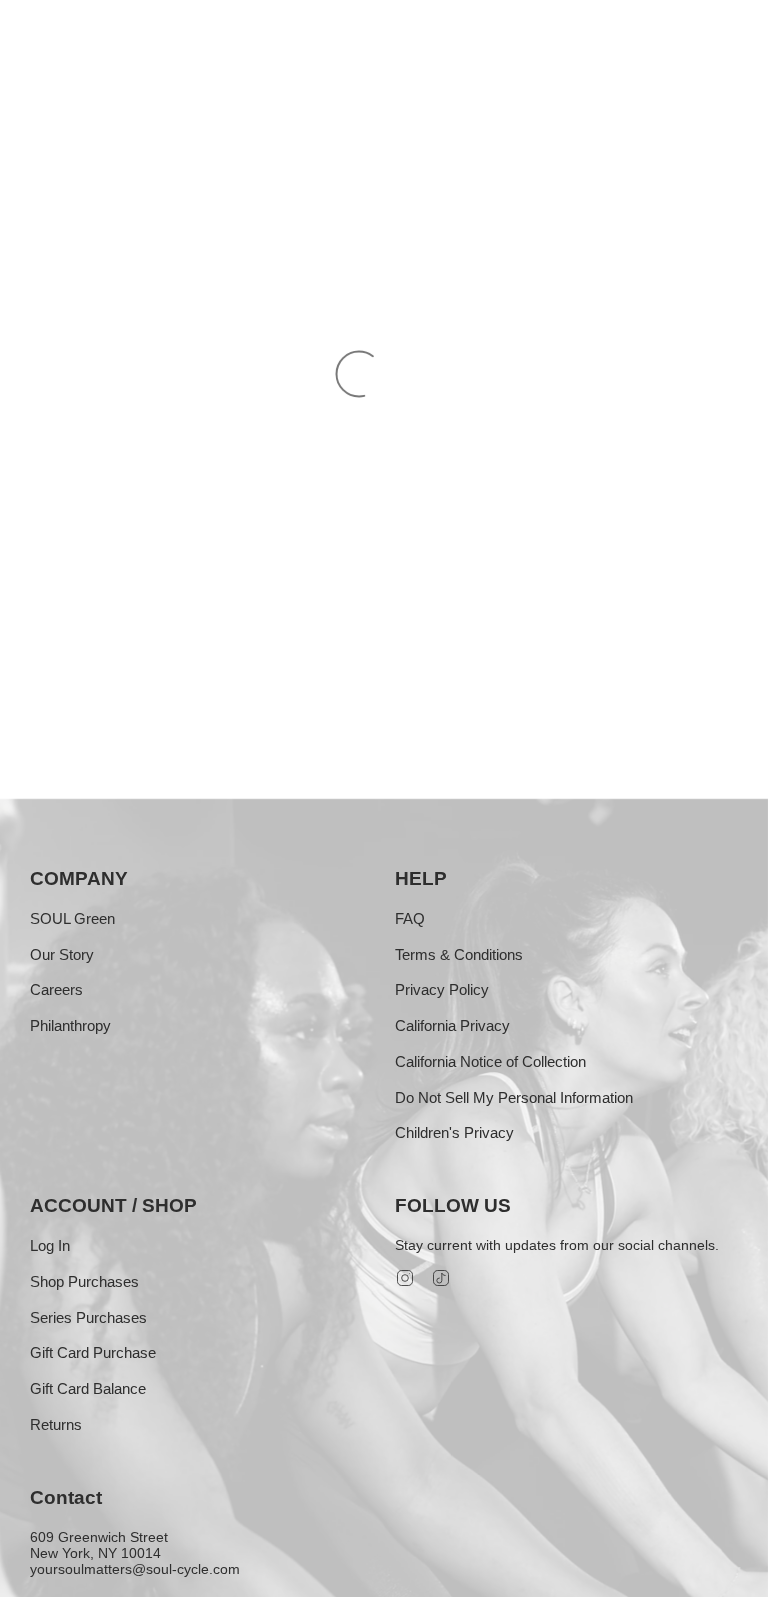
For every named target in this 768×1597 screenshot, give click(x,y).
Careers (56, 989)
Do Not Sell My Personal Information (514, 1097)
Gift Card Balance (88, 1388)
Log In (50, 1245)
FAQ (410, 918)
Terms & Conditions (459, 954)
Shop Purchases (84, 1281)
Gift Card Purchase (93, 1352)
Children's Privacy (454, 1132)
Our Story (62, 954)
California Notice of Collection (490, 1061)
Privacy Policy (442, 989)
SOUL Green (72, 918)
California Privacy (452, 1025)
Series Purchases (88, 1317)
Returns (56, 1424)
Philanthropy (70, 1025)
